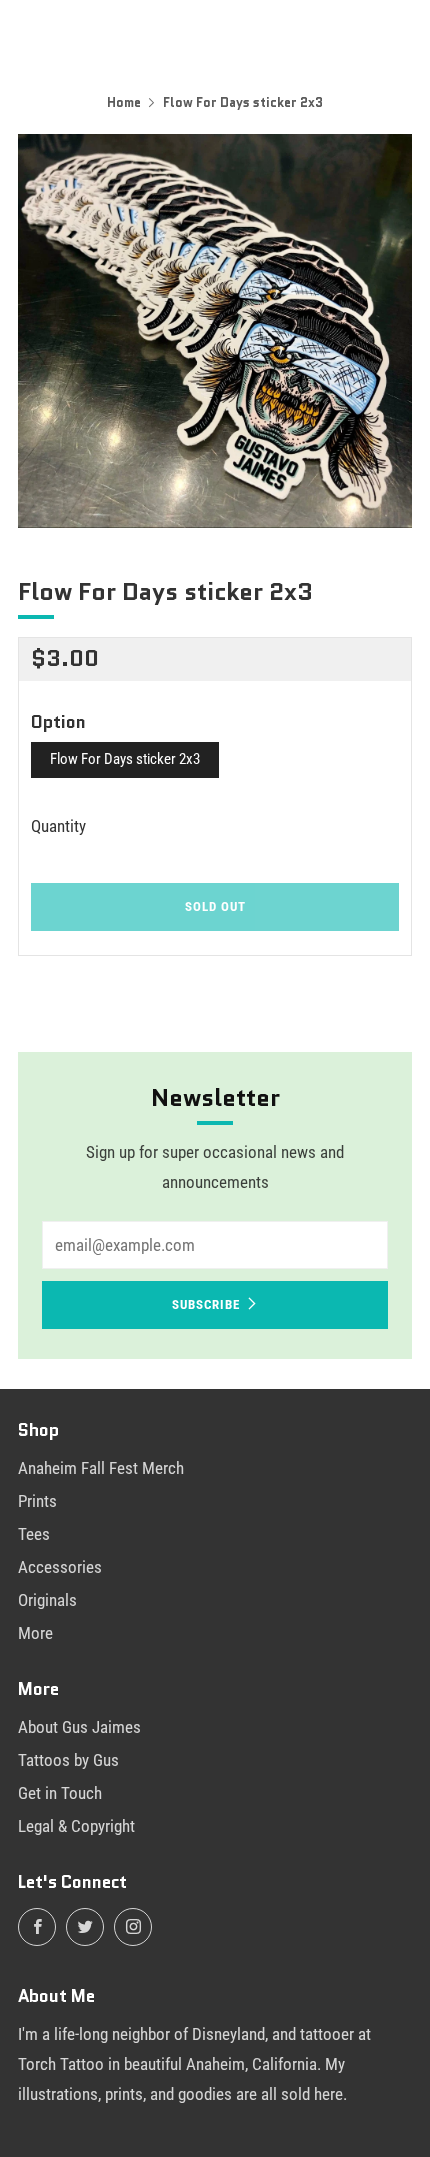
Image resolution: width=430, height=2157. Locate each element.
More (35, 1633)
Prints (37, 1501)
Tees (34, 1534)
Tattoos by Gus (68, 1760)
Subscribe (206, 1304)
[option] (215, 331)
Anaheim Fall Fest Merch (101, 1468)
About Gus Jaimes (79, 1727)
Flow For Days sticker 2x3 (125, 759)
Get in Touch (60, 1793)
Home (124, 102)
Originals (47, 1600)
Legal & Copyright (76, 1826)
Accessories (60, 1567)
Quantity (58, 826)
